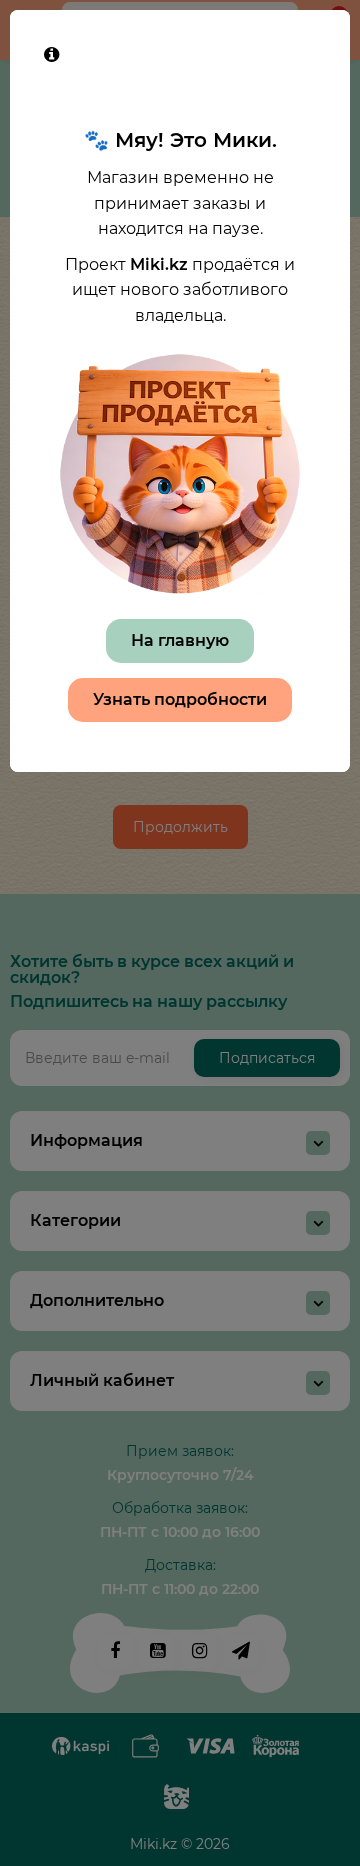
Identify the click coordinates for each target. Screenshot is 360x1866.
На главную (180, 640)
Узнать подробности (180, 699)
